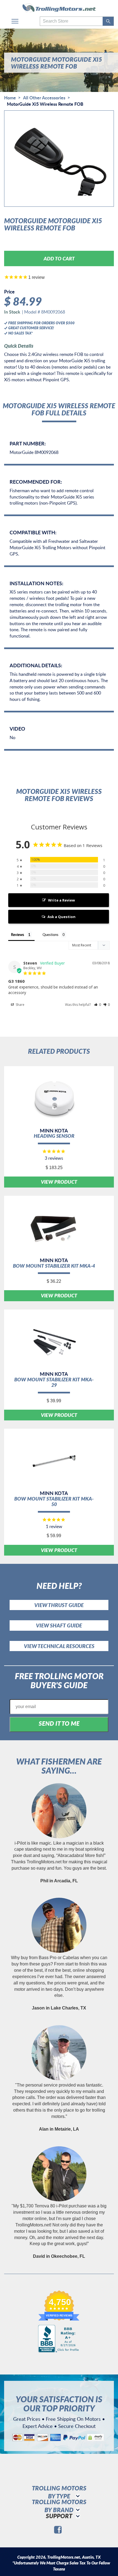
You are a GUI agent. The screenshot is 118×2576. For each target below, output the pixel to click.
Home (10, 98)
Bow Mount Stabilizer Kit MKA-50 (54, 1501)
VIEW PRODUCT (59, 1182)
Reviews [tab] (18, 935)
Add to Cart (59, 258)
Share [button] (20, 1005)
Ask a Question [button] (61, 917)
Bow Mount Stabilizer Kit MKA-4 (54, 1266)
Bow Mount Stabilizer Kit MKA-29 (54, 1382)
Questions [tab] (50, 935)
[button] (98, 1005)
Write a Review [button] (61, 900)
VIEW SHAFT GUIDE (59, 1625)
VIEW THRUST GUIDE (59, 1605)
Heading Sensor (54, 1136)
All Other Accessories (44, 98)
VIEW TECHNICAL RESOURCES (59, 1646)
